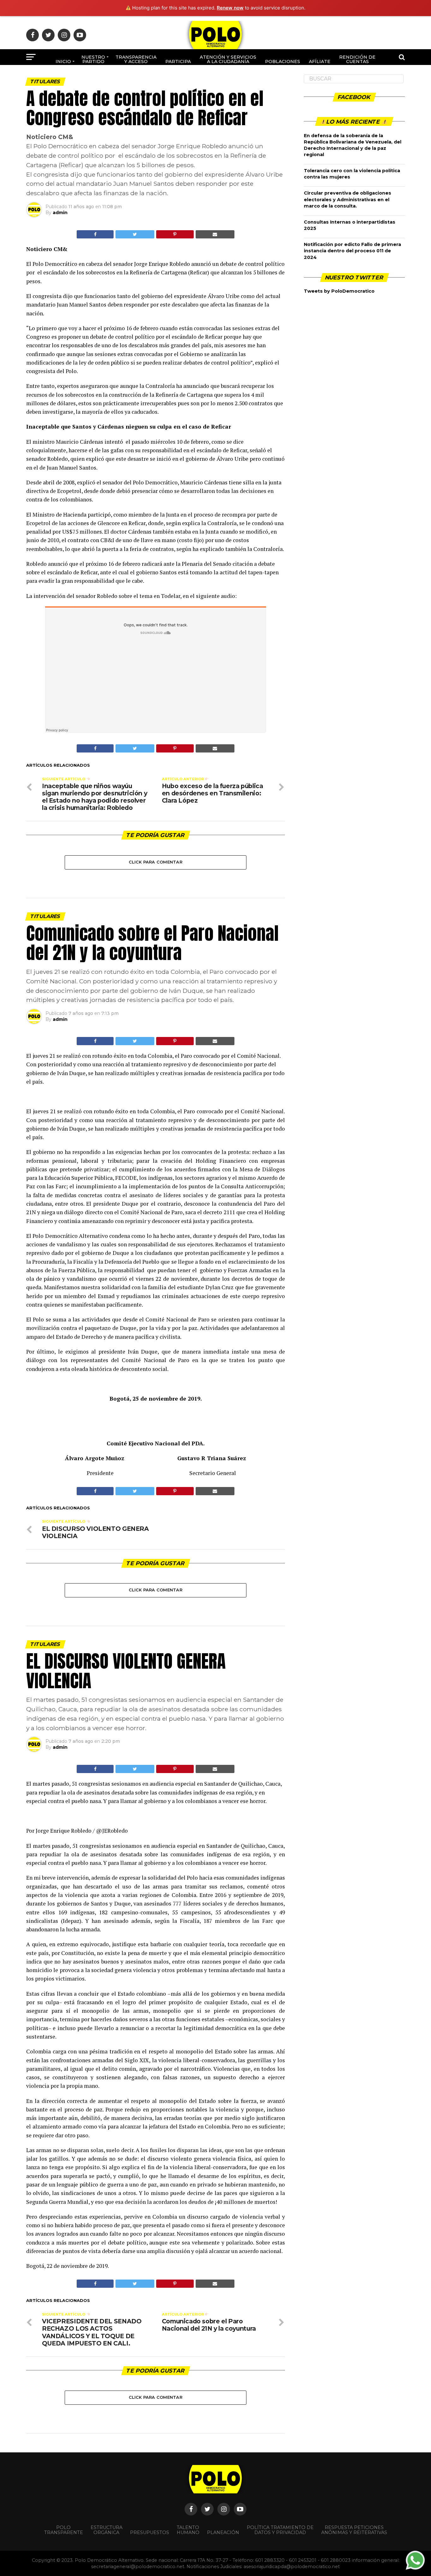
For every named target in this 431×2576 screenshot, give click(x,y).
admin (60, 213)
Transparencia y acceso (136, 59)
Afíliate (320, 61)
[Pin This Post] (175, 234)
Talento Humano (188, 2530)
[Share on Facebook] (95, 234)
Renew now (230, 8)
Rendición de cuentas (357, 59)
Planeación (223, 2532)
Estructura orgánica (106, 2530)
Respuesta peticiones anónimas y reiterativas (354, 2530)
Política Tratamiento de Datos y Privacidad (280, 2530)
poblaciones (283, 61)
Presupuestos (150, 2532)
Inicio (63, 61)
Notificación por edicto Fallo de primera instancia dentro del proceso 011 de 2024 (352, 251)
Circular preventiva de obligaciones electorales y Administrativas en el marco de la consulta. (348, 199)
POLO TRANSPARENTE (64, 2530)
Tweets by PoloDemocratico (339, 291)
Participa (178, 61)
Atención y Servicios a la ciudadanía (228, 59)
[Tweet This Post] (135, 234)
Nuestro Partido (93, 59)
